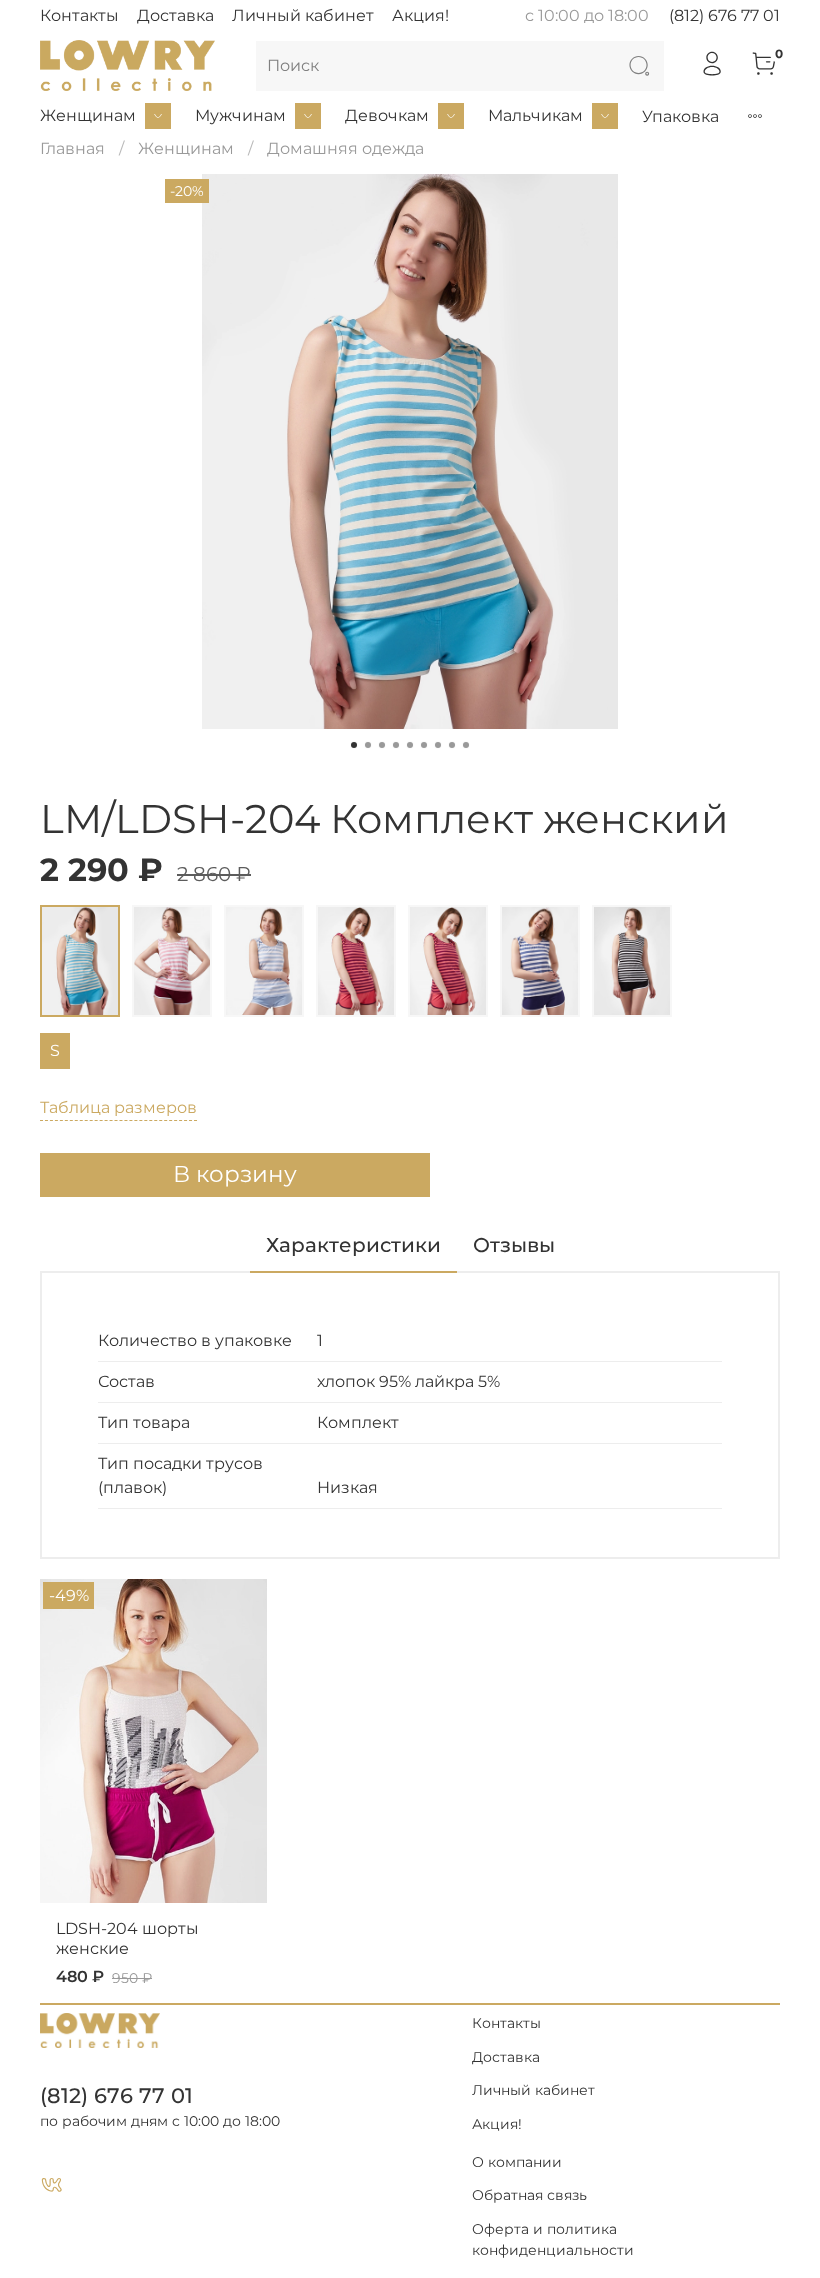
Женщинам (88, 115)
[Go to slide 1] (354, 745)
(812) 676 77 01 (724, 15)
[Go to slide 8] (452, 745)
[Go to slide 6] (424, 745)
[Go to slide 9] (466, 745)
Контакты (79, 15)
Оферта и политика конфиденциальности (553, 2240)
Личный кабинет (303, 15)
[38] (80, 961)
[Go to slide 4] (396, 745)
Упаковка (680, 116)
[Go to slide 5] (410, 745)
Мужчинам (240, 115)
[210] (448, 961)
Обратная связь (529, 2195)
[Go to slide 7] (438, 745)
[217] (540, 961)
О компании (517, 2162)
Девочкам (387, 115)
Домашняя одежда (345, 148)
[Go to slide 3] (382, 745)
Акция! (420, 15)
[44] (172, 961)
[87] (356, 961)
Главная (72, 148)
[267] (632, 961)
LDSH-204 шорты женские (127, 1937)
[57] (264, 961)
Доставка (175, 15)
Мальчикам (535, 115)
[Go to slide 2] (368, 745)
